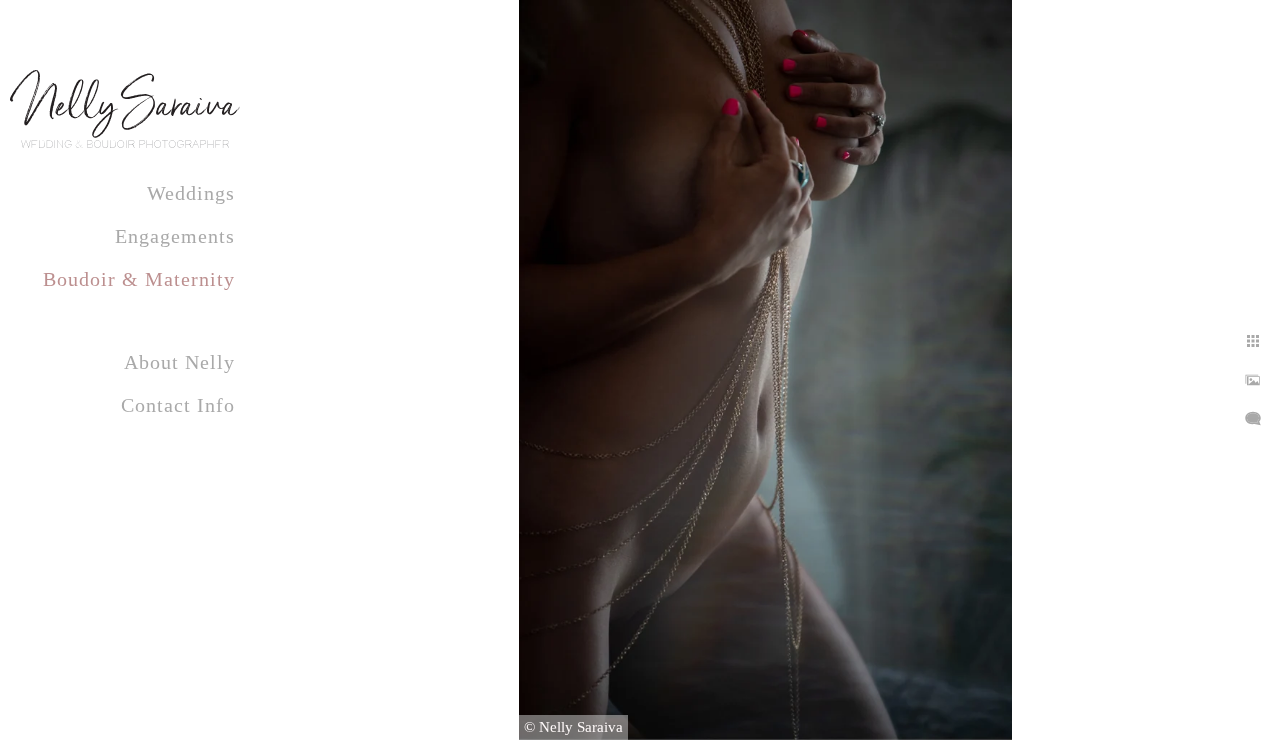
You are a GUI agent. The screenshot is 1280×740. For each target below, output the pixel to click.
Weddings (191, 193)
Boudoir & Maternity (139, 279)
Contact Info (178, 405)
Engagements (175, 236)
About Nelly (179, 362)
